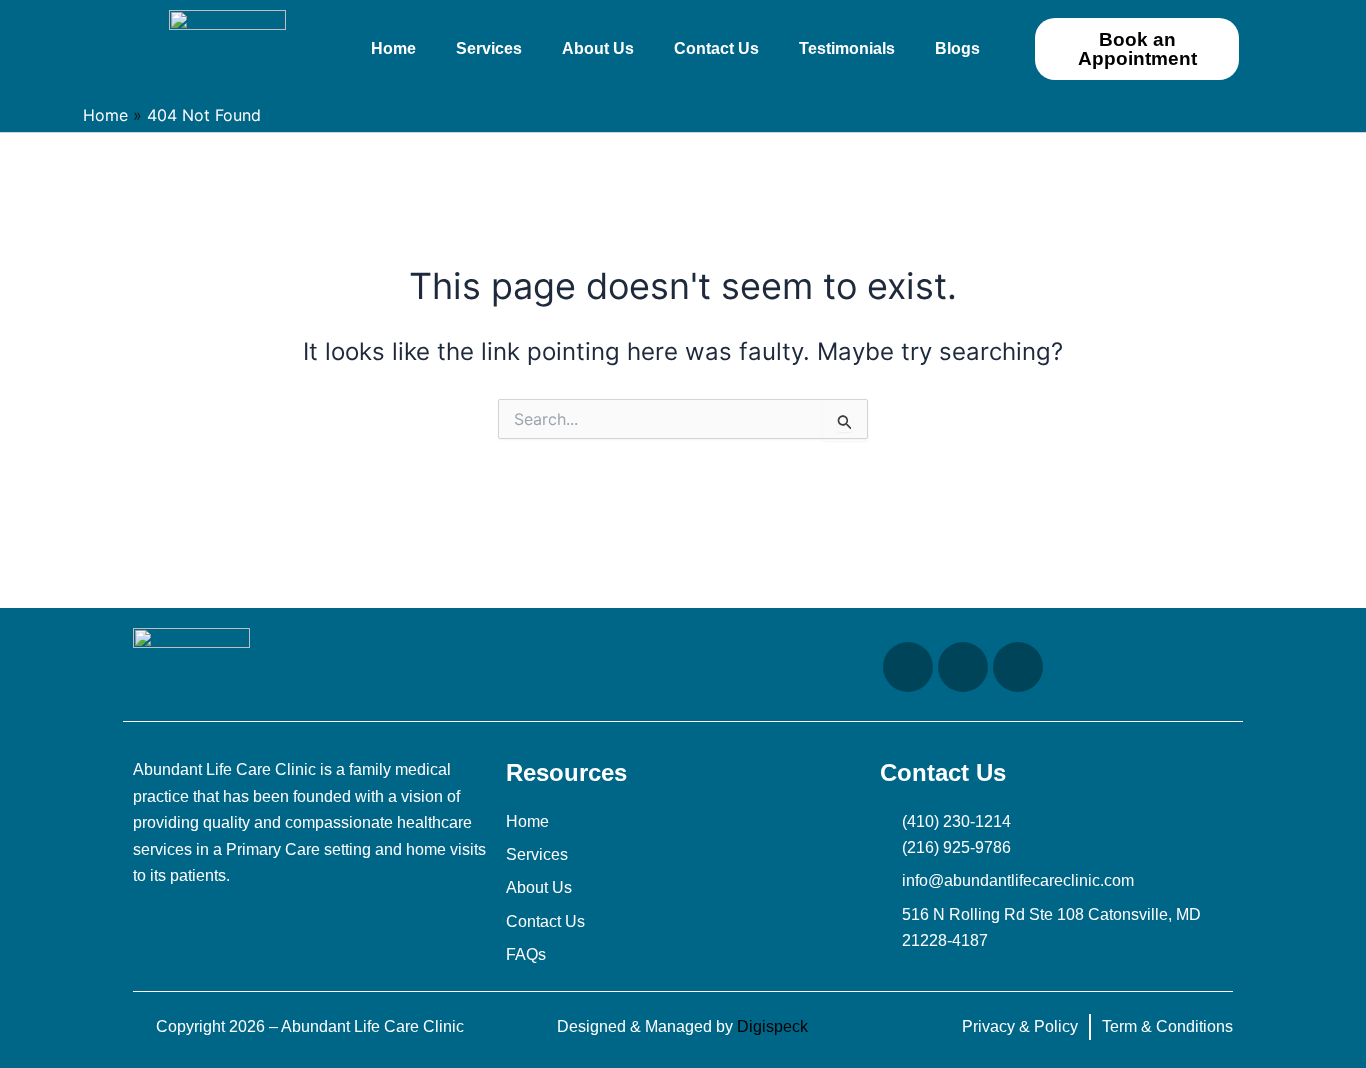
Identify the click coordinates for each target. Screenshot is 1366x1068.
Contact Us (716, 48)
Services (489, 48)
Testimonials (847, 48)
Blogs (957, 48)
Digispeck (772, 1026)
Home (393, 48)
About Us (598, 48)
